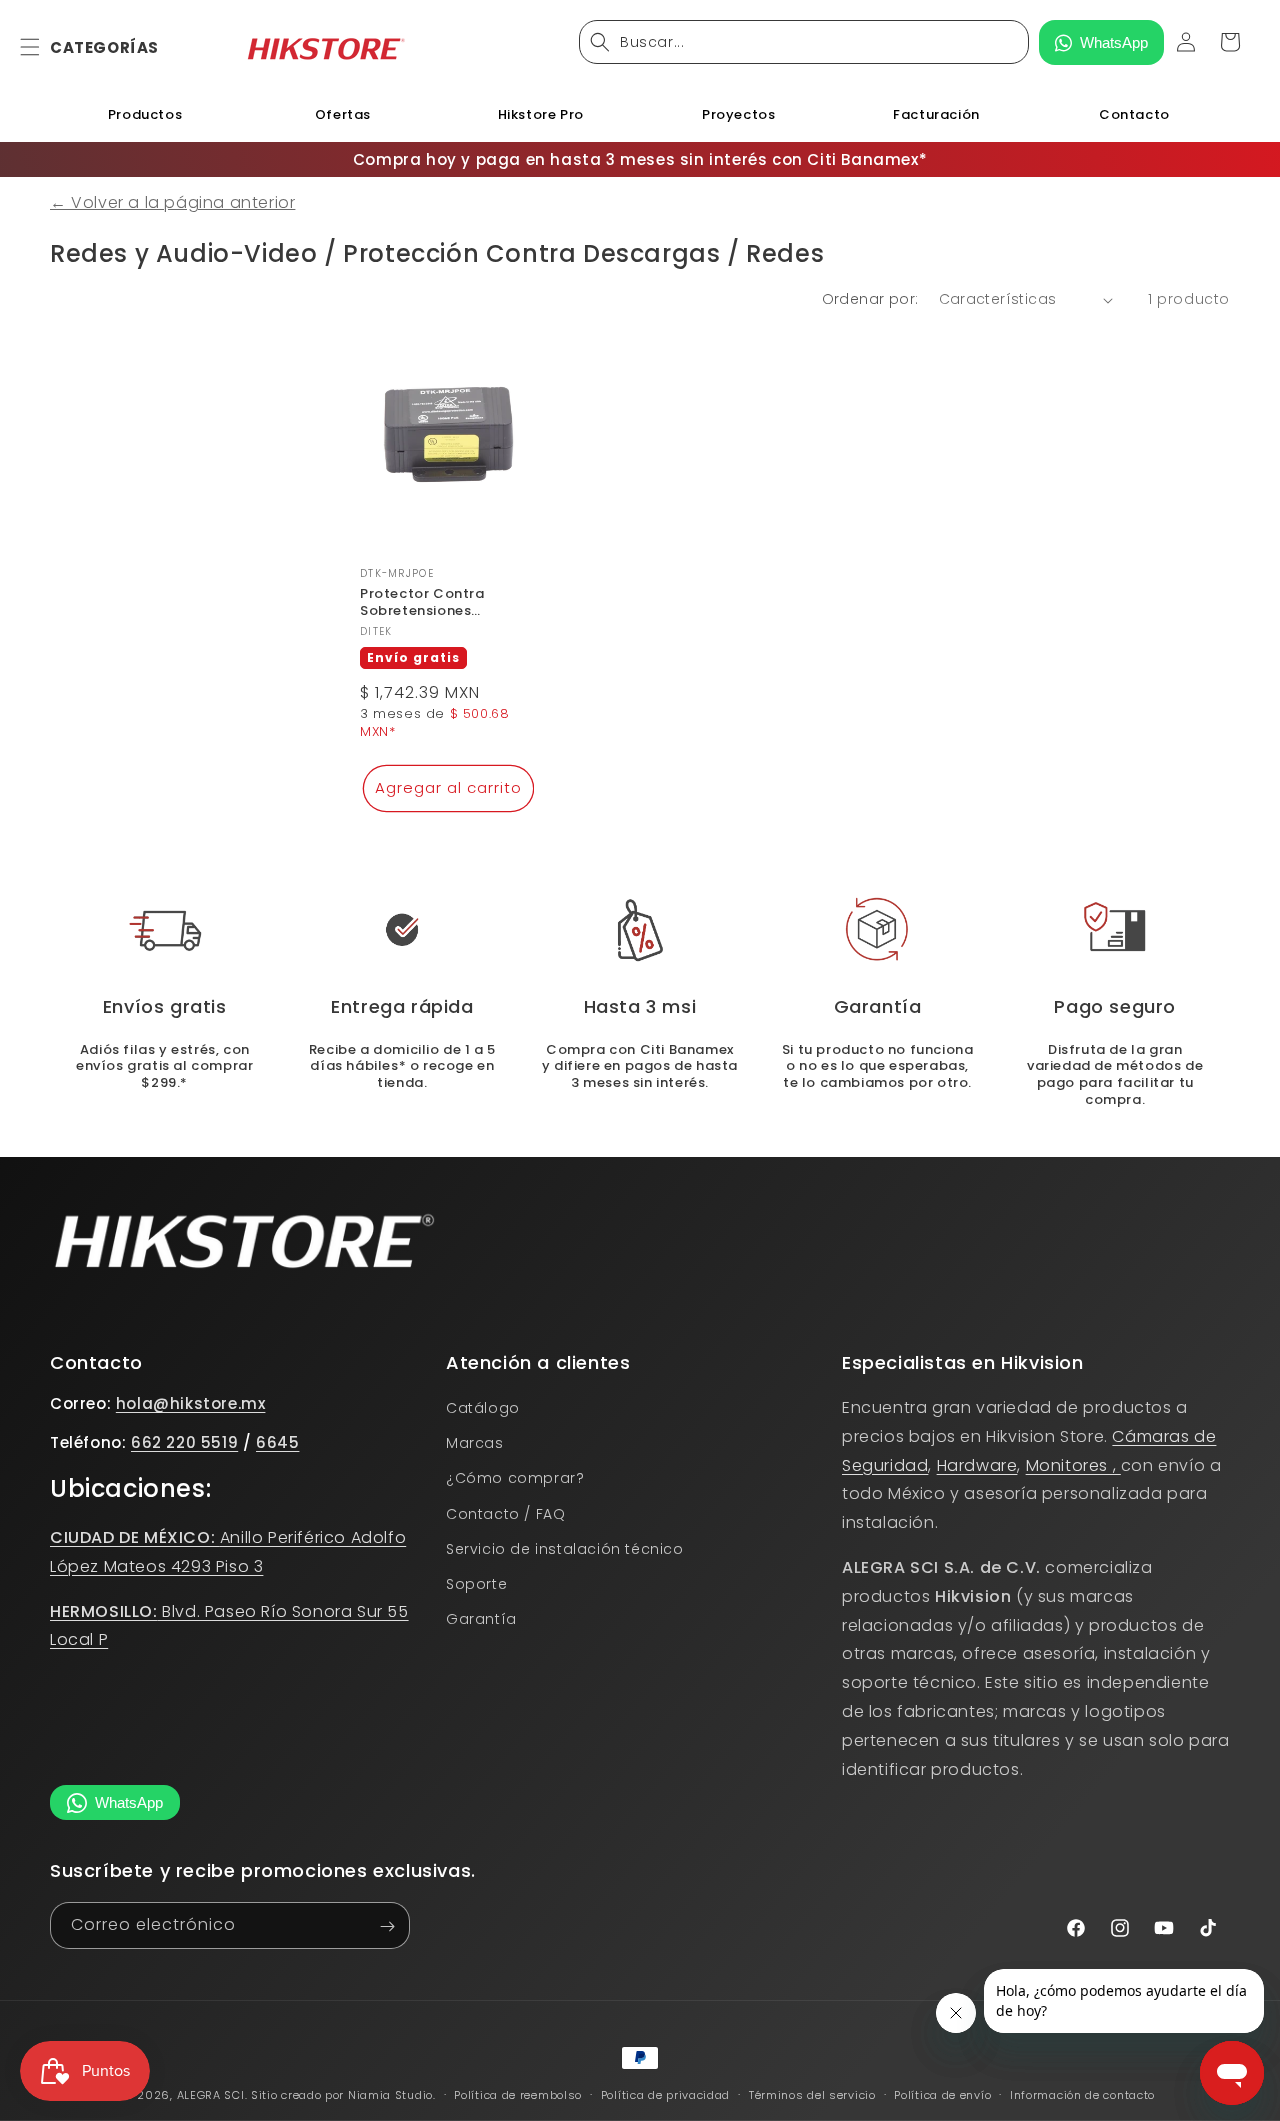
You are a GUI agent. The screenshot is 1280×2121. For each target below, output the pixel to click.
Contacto (1134, 114)
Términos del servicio (812, 2095)
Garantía (481, 1619)
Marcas (475, 1443)
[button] (42, 47)
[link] (640, 930)
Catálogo (483, 1408)
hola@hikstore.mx (191, 1403)
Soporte (476, 1584)
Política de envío (942, 2095)
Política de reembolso (518, 2095)
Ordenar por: (870, 299)
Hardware (977, 1465)
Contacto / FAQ (505, 1514)
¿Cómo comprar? (515, 1479)
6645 (277, 1443)
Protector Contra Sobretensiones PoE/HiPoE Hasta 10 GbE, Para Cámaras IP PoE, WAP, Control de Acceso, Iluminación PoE (447, 603)
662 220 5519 (184, 1443)
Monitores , (1073, 1465)
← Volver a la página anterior (172, 202)
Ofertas (343, 114)
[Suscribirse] (387, 1926)
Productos (145, 114)
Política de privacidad (665, 2095)
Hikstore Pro (541, 114)
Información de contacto (1082, 2095)
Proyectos (738, 114)
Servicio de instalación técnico (565, 1549)
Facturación (936, 114)
